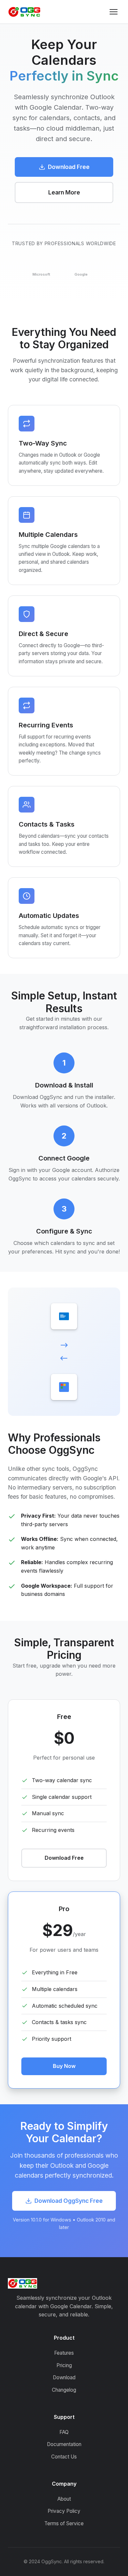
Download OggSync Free (69, 2201)
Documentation (64, 2444)
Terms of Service (64, 2523)
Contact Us (64, 2457)
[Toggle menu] (114, 12)
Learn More (64, 192)
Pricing (64, 2365)
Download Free (69, 167)
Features (64, 2353)
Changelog (64, 2390)
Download (64, 2377)
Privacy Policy (64, 2511)
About (64, 2499)
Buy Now (64, 2066)
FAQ (64, 2432)
